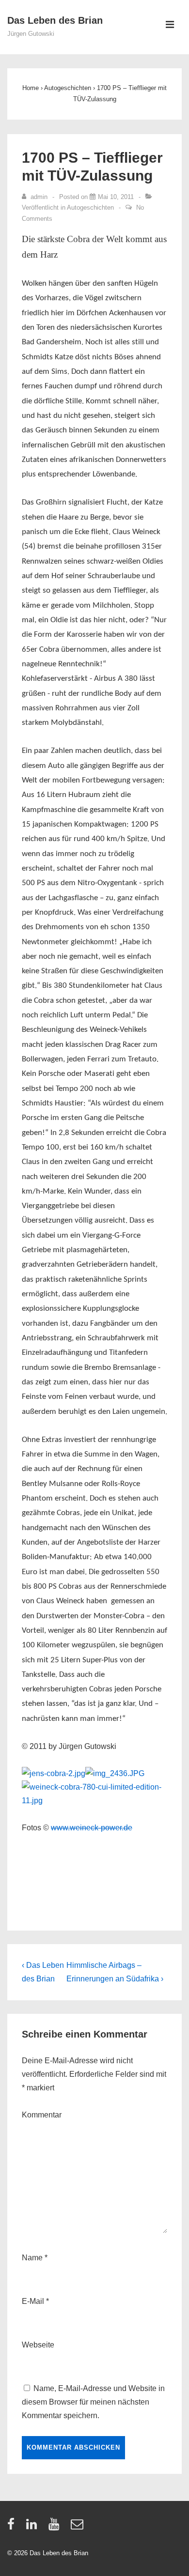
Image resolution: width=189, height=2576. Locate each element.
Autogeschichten (90, 207)
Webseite (38, 2345)
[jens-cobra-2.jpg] (54, 1773)
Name (32, 2258)
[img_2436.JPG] (115, 1773)
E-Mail (33, 2301)
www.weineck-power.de (92, 1828)
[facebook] (13, 2527)
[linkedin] (34, 2527)
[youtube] (56, 2527)
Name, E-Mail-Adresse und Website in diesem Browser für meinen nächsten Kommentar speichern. (93, 2402)
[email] (78, 2527)
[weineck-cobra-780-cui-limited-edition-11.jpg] (94, 1801)
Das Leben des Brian (55, 20)
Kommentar (42, 2115)
